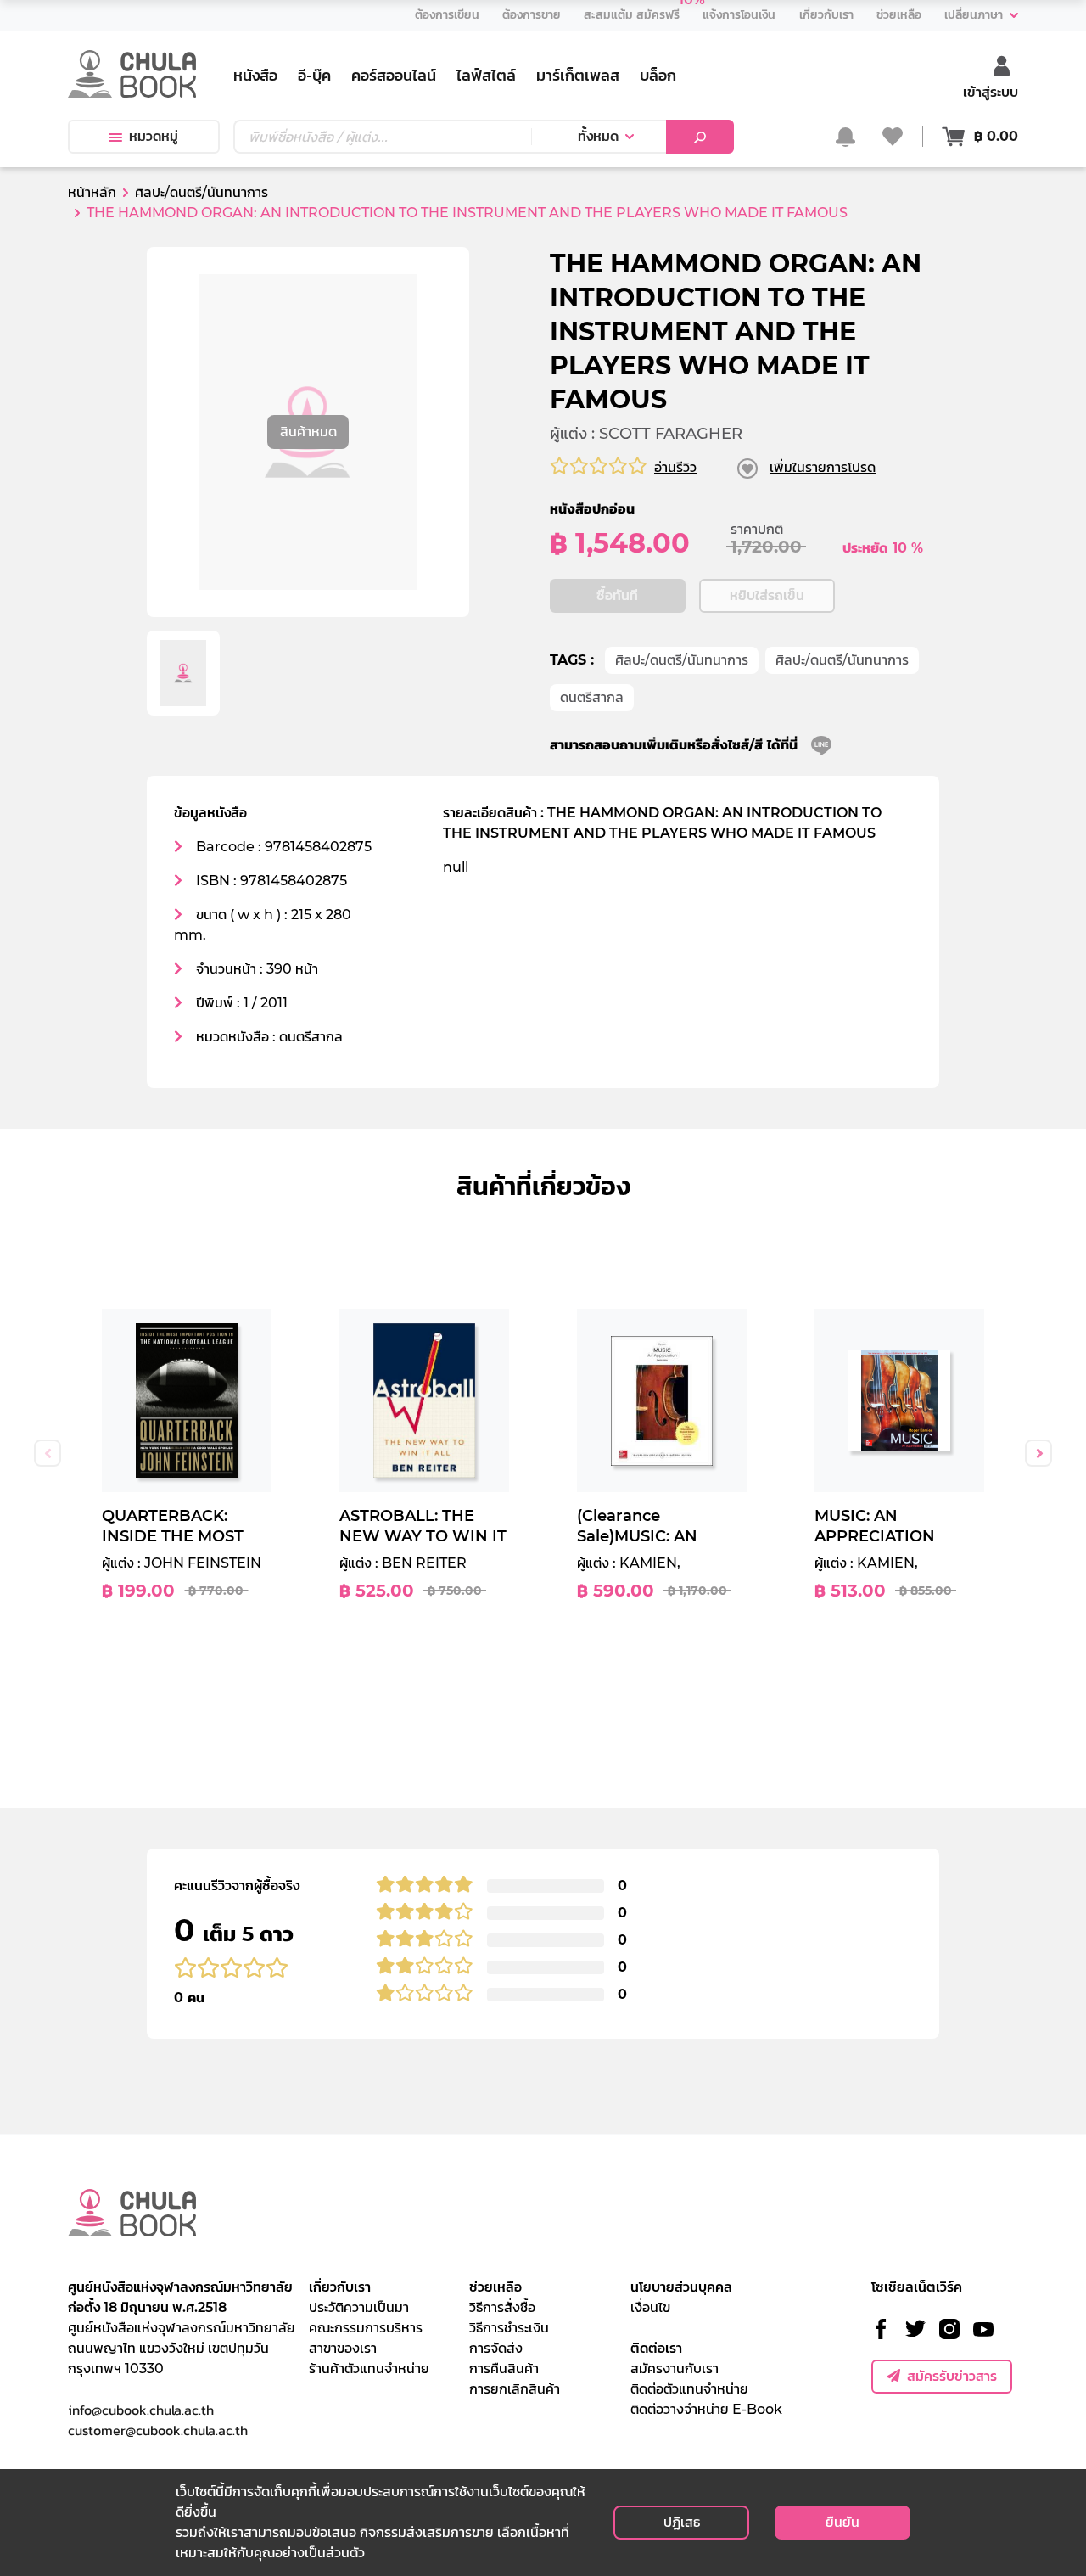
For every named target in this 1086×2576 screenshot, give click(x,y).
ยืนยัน (842, 2522)
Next (1038, 1453)
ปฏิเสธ (682, 2522)
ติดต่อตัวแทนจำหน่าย (689, 2389)
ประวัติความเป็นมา (359, 2307)
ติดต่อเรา (656, 2348)
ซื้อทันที (617, 595)
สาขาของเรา (343, 2348)
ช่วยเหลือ (495, 2287)
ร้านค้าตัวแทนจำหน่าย (369, 2368)
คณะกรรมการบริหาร (366, 2328)
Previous (48, 1453)
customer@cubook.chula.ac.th (158, 2430)
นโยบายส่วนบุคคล (681, 2287)
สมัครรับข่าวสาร (952, 2376)
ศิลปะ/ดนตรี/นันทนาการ (682, 660)
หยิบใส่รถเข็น (767, 595)
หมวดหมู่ (154, 136)
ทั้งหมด (598, 136)
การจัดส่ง (496, 2348)
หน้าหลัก (92, 192)
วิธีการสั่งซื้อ (502, 2307)
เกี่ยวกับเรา (340, 2287)
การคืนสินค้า (504, 2368)
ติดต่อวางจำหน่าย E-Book (706, 2409)
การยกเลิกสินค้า (515, 2389)
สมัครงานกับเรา (675, 2368)
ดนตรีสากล (592, 697)
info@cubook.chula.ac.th (141, 2410)
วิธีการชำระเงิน (509, 2328)
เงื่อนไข (650, 2307)
